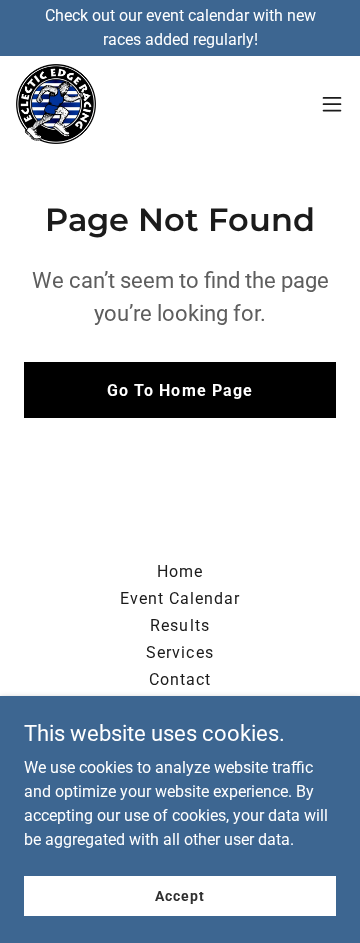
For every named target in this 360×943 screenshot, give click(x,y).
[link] (56, 104)
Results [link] (179, 625)
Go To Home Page (179, 390)
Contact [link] (180, 679)
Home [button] (180, 571)
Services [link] (179, 652)
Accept (179, 895)
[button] (332, 104)
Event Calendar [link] (180, 598)
